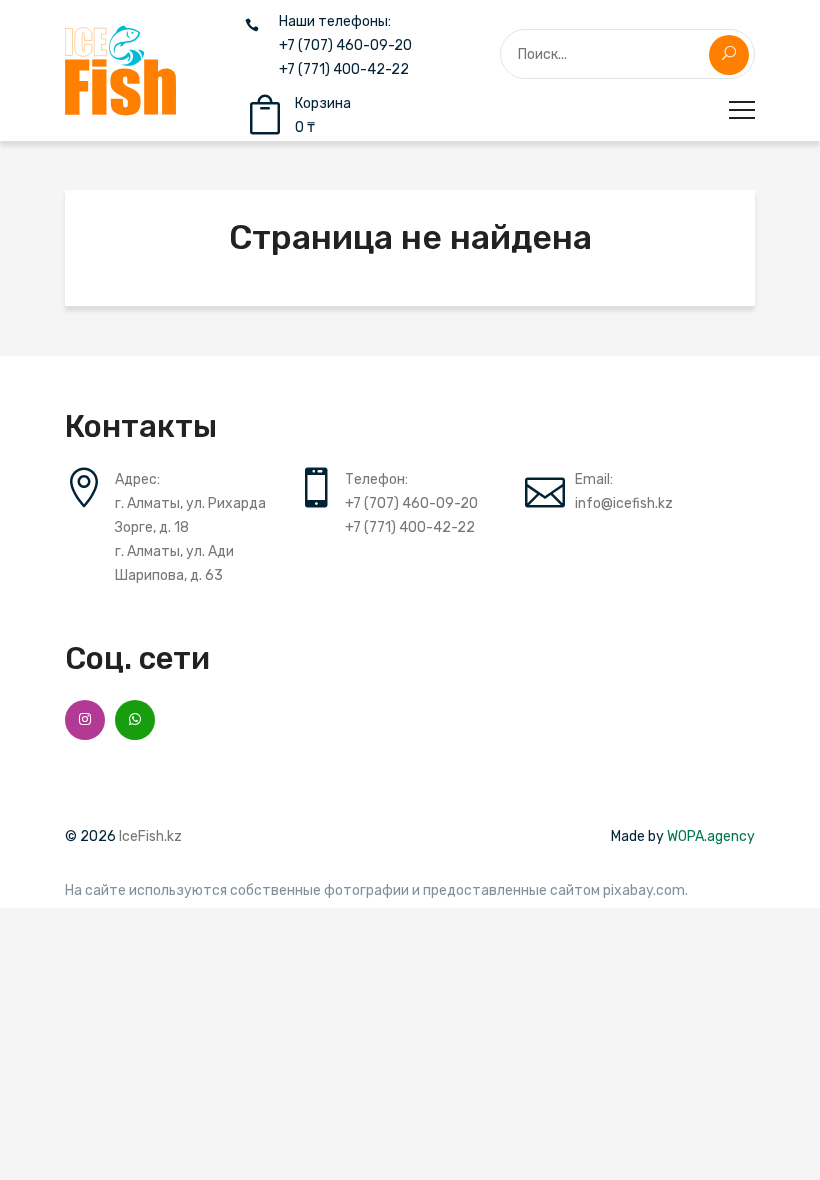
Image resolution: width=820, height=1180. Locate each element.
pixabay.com (644, 891)
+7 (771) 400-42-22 (344, 70)
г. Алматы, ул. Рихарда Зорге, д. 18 (190, 515)
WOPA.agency (711, 836)
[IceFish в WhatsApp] (135, 720)
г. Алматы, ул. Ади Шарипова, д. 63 (174, 563)
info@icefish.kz (624, 503)
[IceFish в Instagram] (85, 720)
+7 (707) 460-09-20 (345, 46)
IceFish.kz (150, 836)
